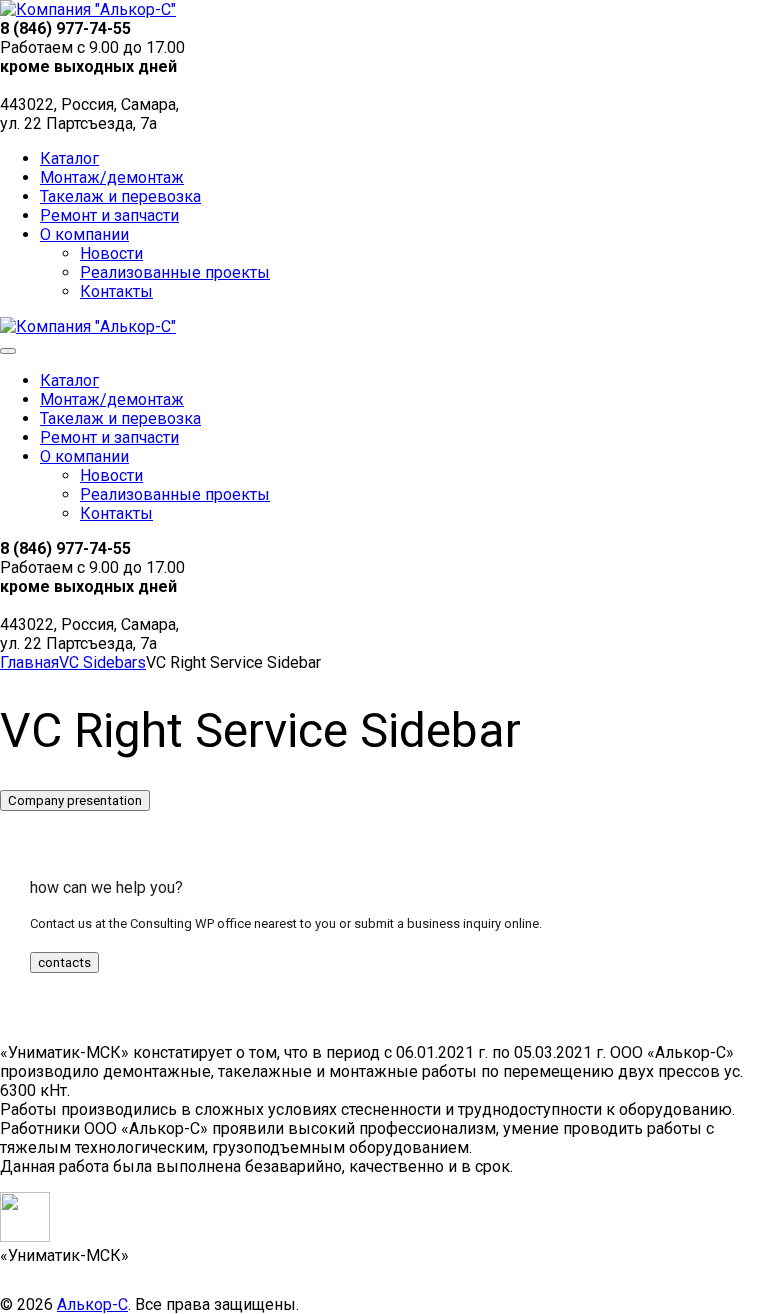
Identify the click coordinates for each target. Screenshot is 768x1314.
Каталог (69, 158)
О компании (84, 234)
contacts (64, 962)
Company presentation (75, 800)
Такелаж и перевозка (120, 196)
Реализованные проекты (175, 272)
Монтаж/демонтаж (112, 177)
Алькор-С (92, 1304)
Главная (29, 662)
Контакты (116, 291)
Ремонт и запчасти (109, 215)
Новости (111, 253)
